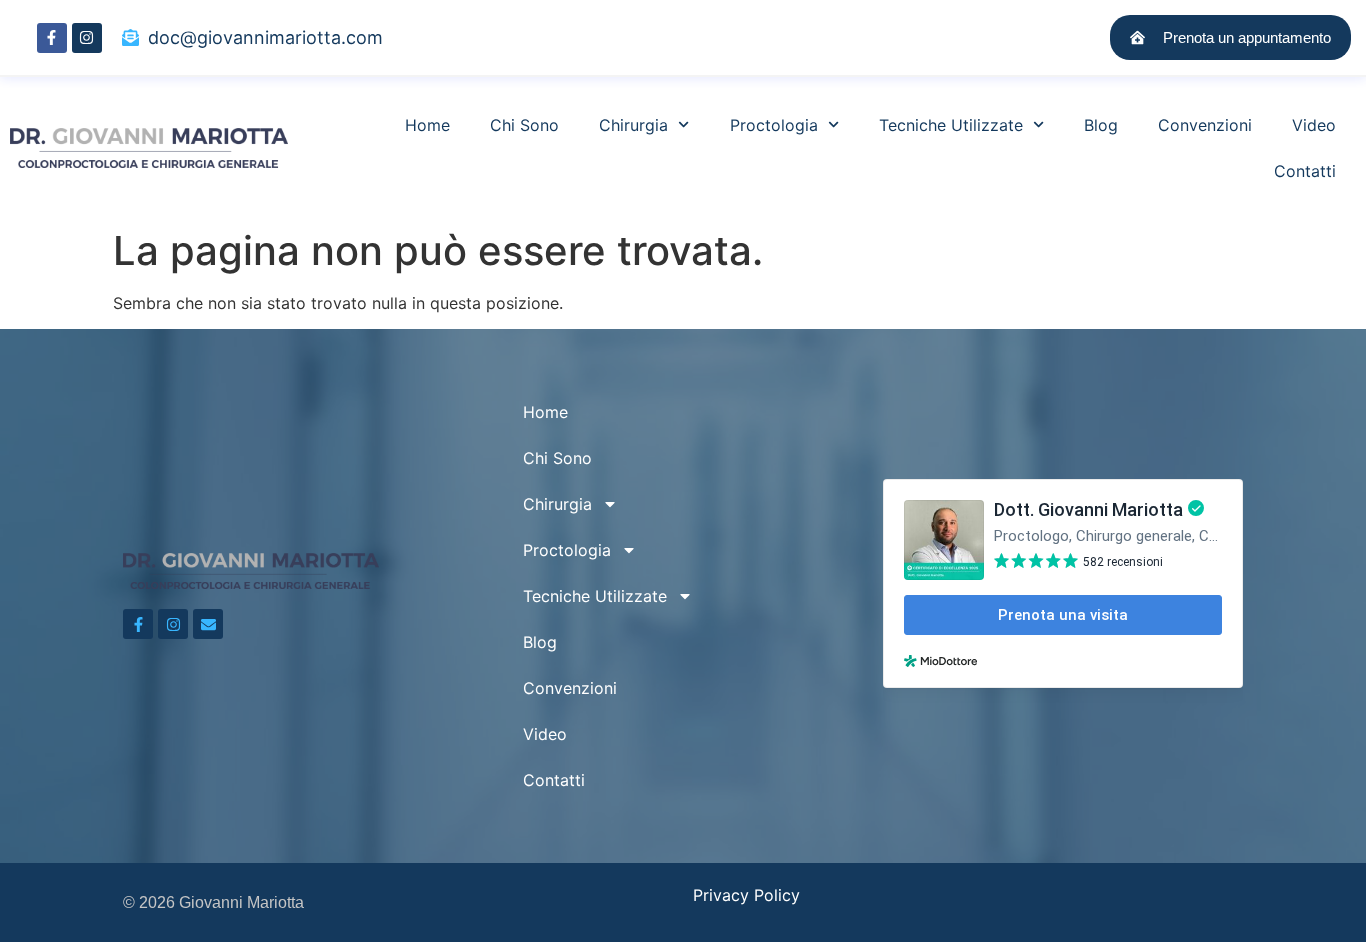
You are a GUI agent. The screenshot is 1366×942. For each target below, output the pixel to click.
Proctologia (774, 125)
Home (427, 125)
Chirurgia (633, 125)
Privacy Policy (746, 895)
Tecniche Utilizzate (951, 125)
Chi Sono (524, 125)
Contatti (1305, 171)
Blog (1101, 125)
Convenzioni (1205, 125)
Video (1314, 125)
